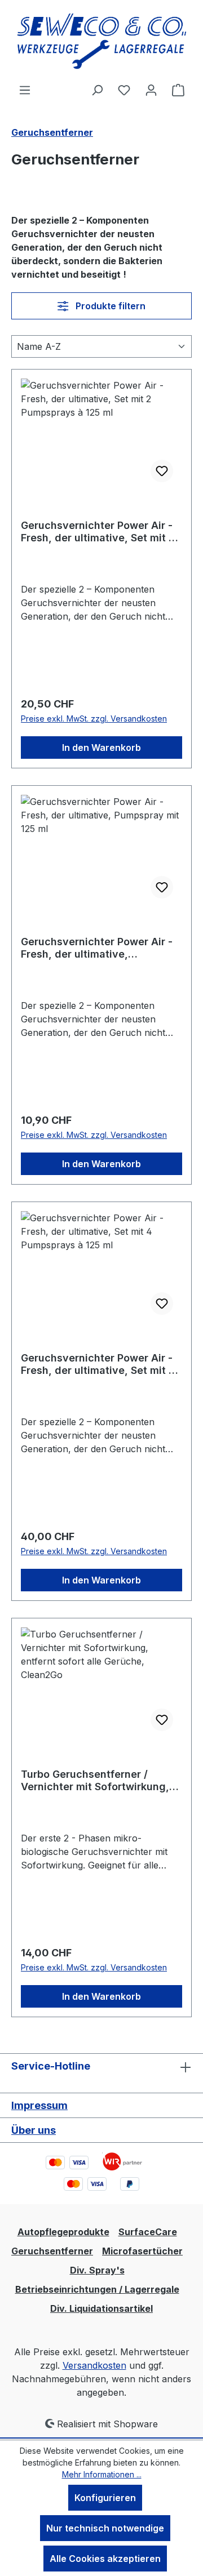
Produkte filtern (109, 306)
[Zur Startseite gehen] (101, 41)
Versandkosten (94, 2365)
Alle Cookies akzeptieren (105, 2559)
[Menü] (25, 90)
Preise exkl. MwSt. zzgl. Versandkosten (94, 718)
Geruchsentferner (52, 2251)
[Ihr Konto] (151, 90)
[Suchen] (97, 90)
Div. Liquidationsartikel (101, 2308)
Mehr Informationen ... (102, 2474)
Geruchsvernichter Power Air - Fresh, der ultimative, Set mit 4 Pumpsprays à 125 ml (98, 1364)
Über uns (34, 2130)
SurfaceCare (148, 2232)
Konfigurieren (105, 2498)
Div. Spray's (97, 2270)
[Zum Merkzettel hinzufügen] (162, 471)
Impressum (39, 2105)
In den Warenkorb (101, 748)
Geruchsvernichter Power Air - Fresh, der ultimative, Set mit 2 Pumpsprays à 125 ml (98, 532)
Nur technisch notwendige (105, 2528)
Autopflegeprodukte (63, 2232)
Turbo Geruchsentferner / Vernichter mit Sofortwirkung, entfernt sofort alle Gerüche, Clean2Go (95, 1781)
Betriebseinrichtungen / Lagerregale (97, 2289)
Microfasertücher (142, 2251)
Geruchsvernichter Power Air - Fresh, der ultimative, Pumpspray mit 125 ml (97, 948)
